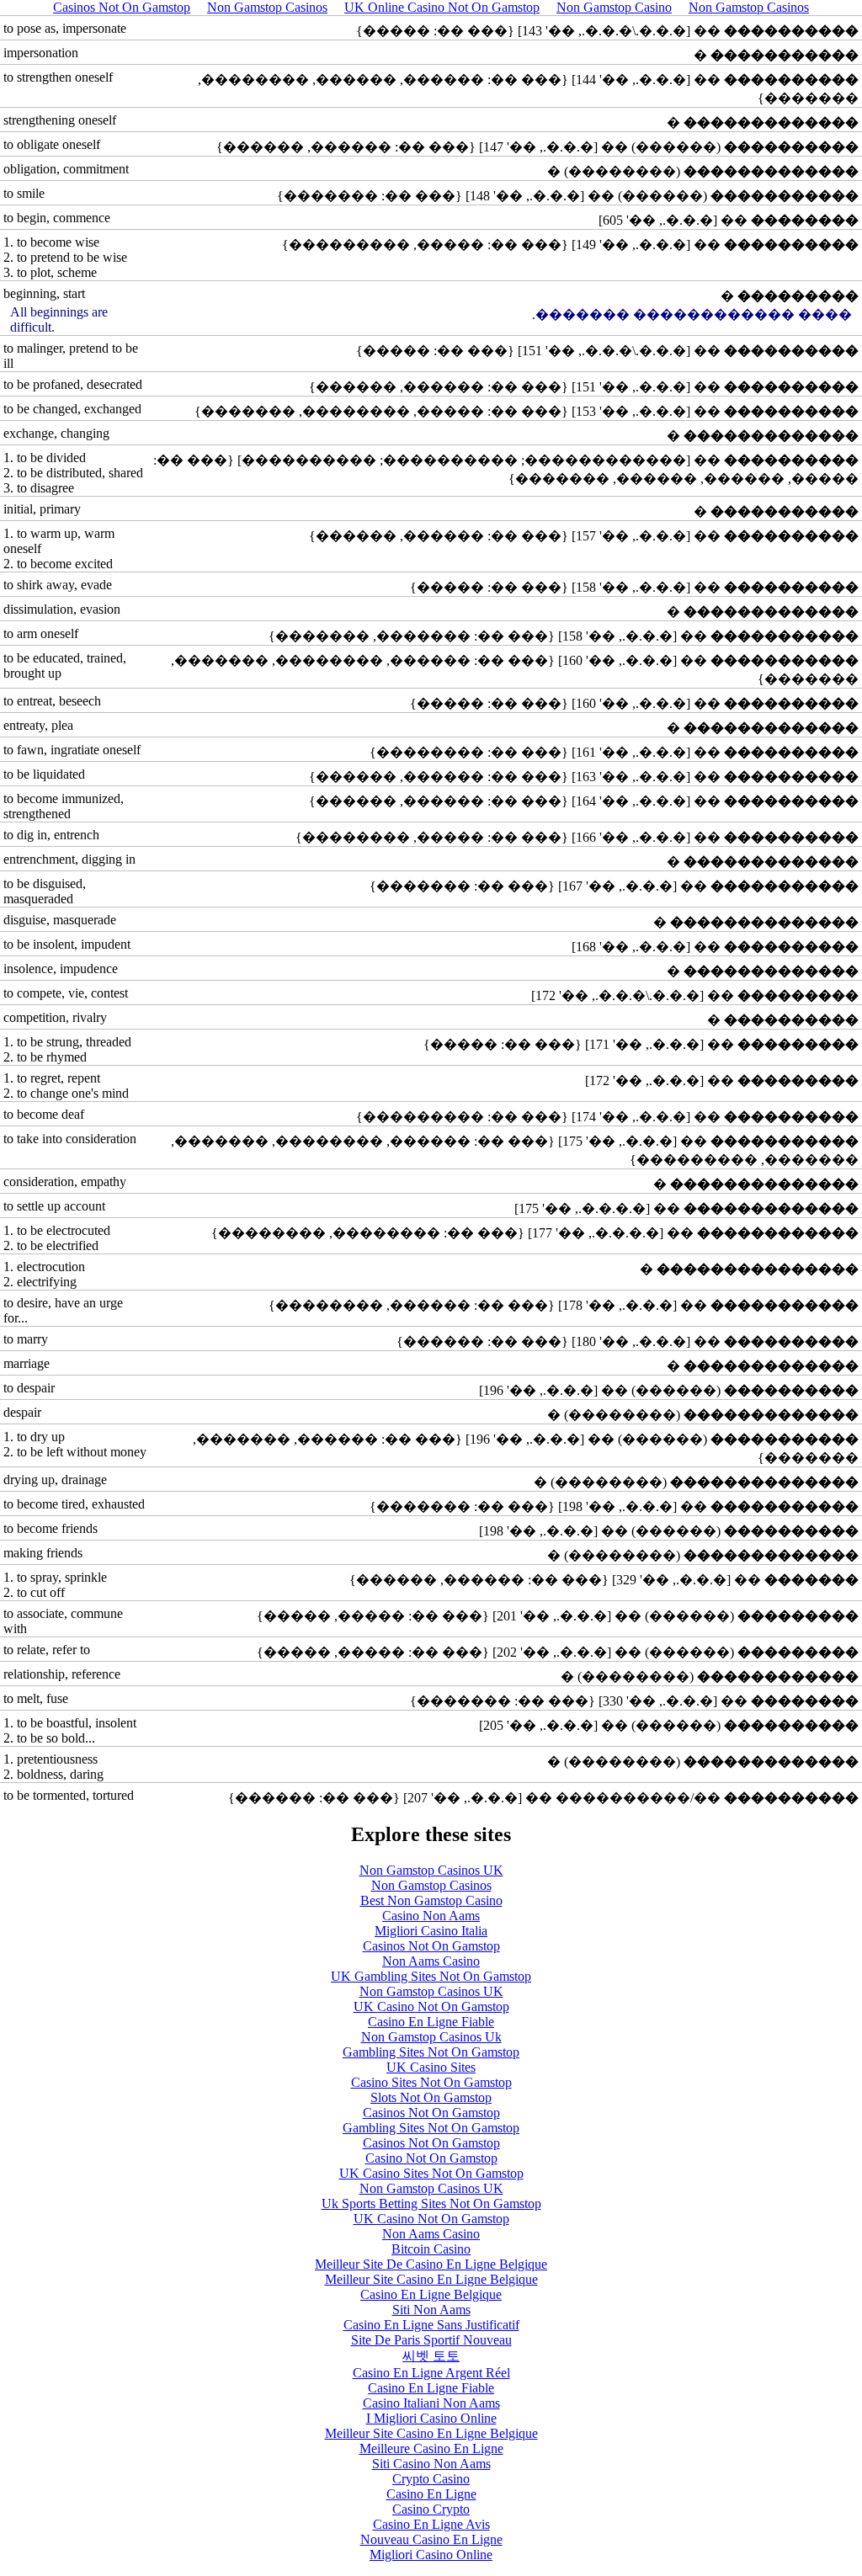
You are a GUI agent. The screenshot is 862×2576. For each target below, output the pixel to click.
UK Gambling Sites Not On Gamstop (431, 1976)
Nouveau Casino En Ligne (431, 2539)
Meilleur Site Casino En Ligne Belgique (431, 2279)
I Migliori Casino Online (431, 2418)
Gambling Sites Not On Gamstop (431, 2052)
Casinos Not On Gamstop (431, 1946)
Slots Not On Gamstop (431, 2097)
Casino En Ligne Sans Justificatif (431, 2325)
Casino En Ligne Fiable (431, 2022)
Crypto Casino (431, 2479)
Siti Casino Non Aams (431, 2464)
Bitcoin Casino (431, 2249)
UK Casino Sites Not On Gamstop (431, 2173)
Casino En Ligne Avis (431, 2524)
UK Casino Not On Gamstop (431, 2007)
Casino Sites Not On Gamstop (431, 2082)
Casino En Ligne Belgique (431, 2294)
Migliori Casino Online (431, 2555)
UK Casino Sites (431, 2067)
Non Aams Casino (431, 1961)
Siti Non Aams (431, 2310)
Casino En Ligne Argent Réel (431, 2373)
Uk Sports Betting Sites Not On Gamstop (431, 2203)
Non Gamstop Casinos (431, 1885)
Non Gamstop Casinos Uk (431, 2037)
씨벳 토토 (431, 2356)
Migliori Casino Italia (431, 1931)
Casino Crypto (431, 2509)
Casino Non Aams (431, 1916)
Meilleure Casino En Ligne (431, 2448)
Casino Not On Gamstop (431, 2158)
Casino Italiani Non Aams (431, 2403)
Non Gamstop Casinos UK (431, 1870)
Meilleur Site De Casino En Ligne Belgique (431, 2264)
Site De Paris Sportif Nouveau (431, 2340)
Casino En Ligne (431, 2494)
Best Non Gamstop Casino (431, 1900)
